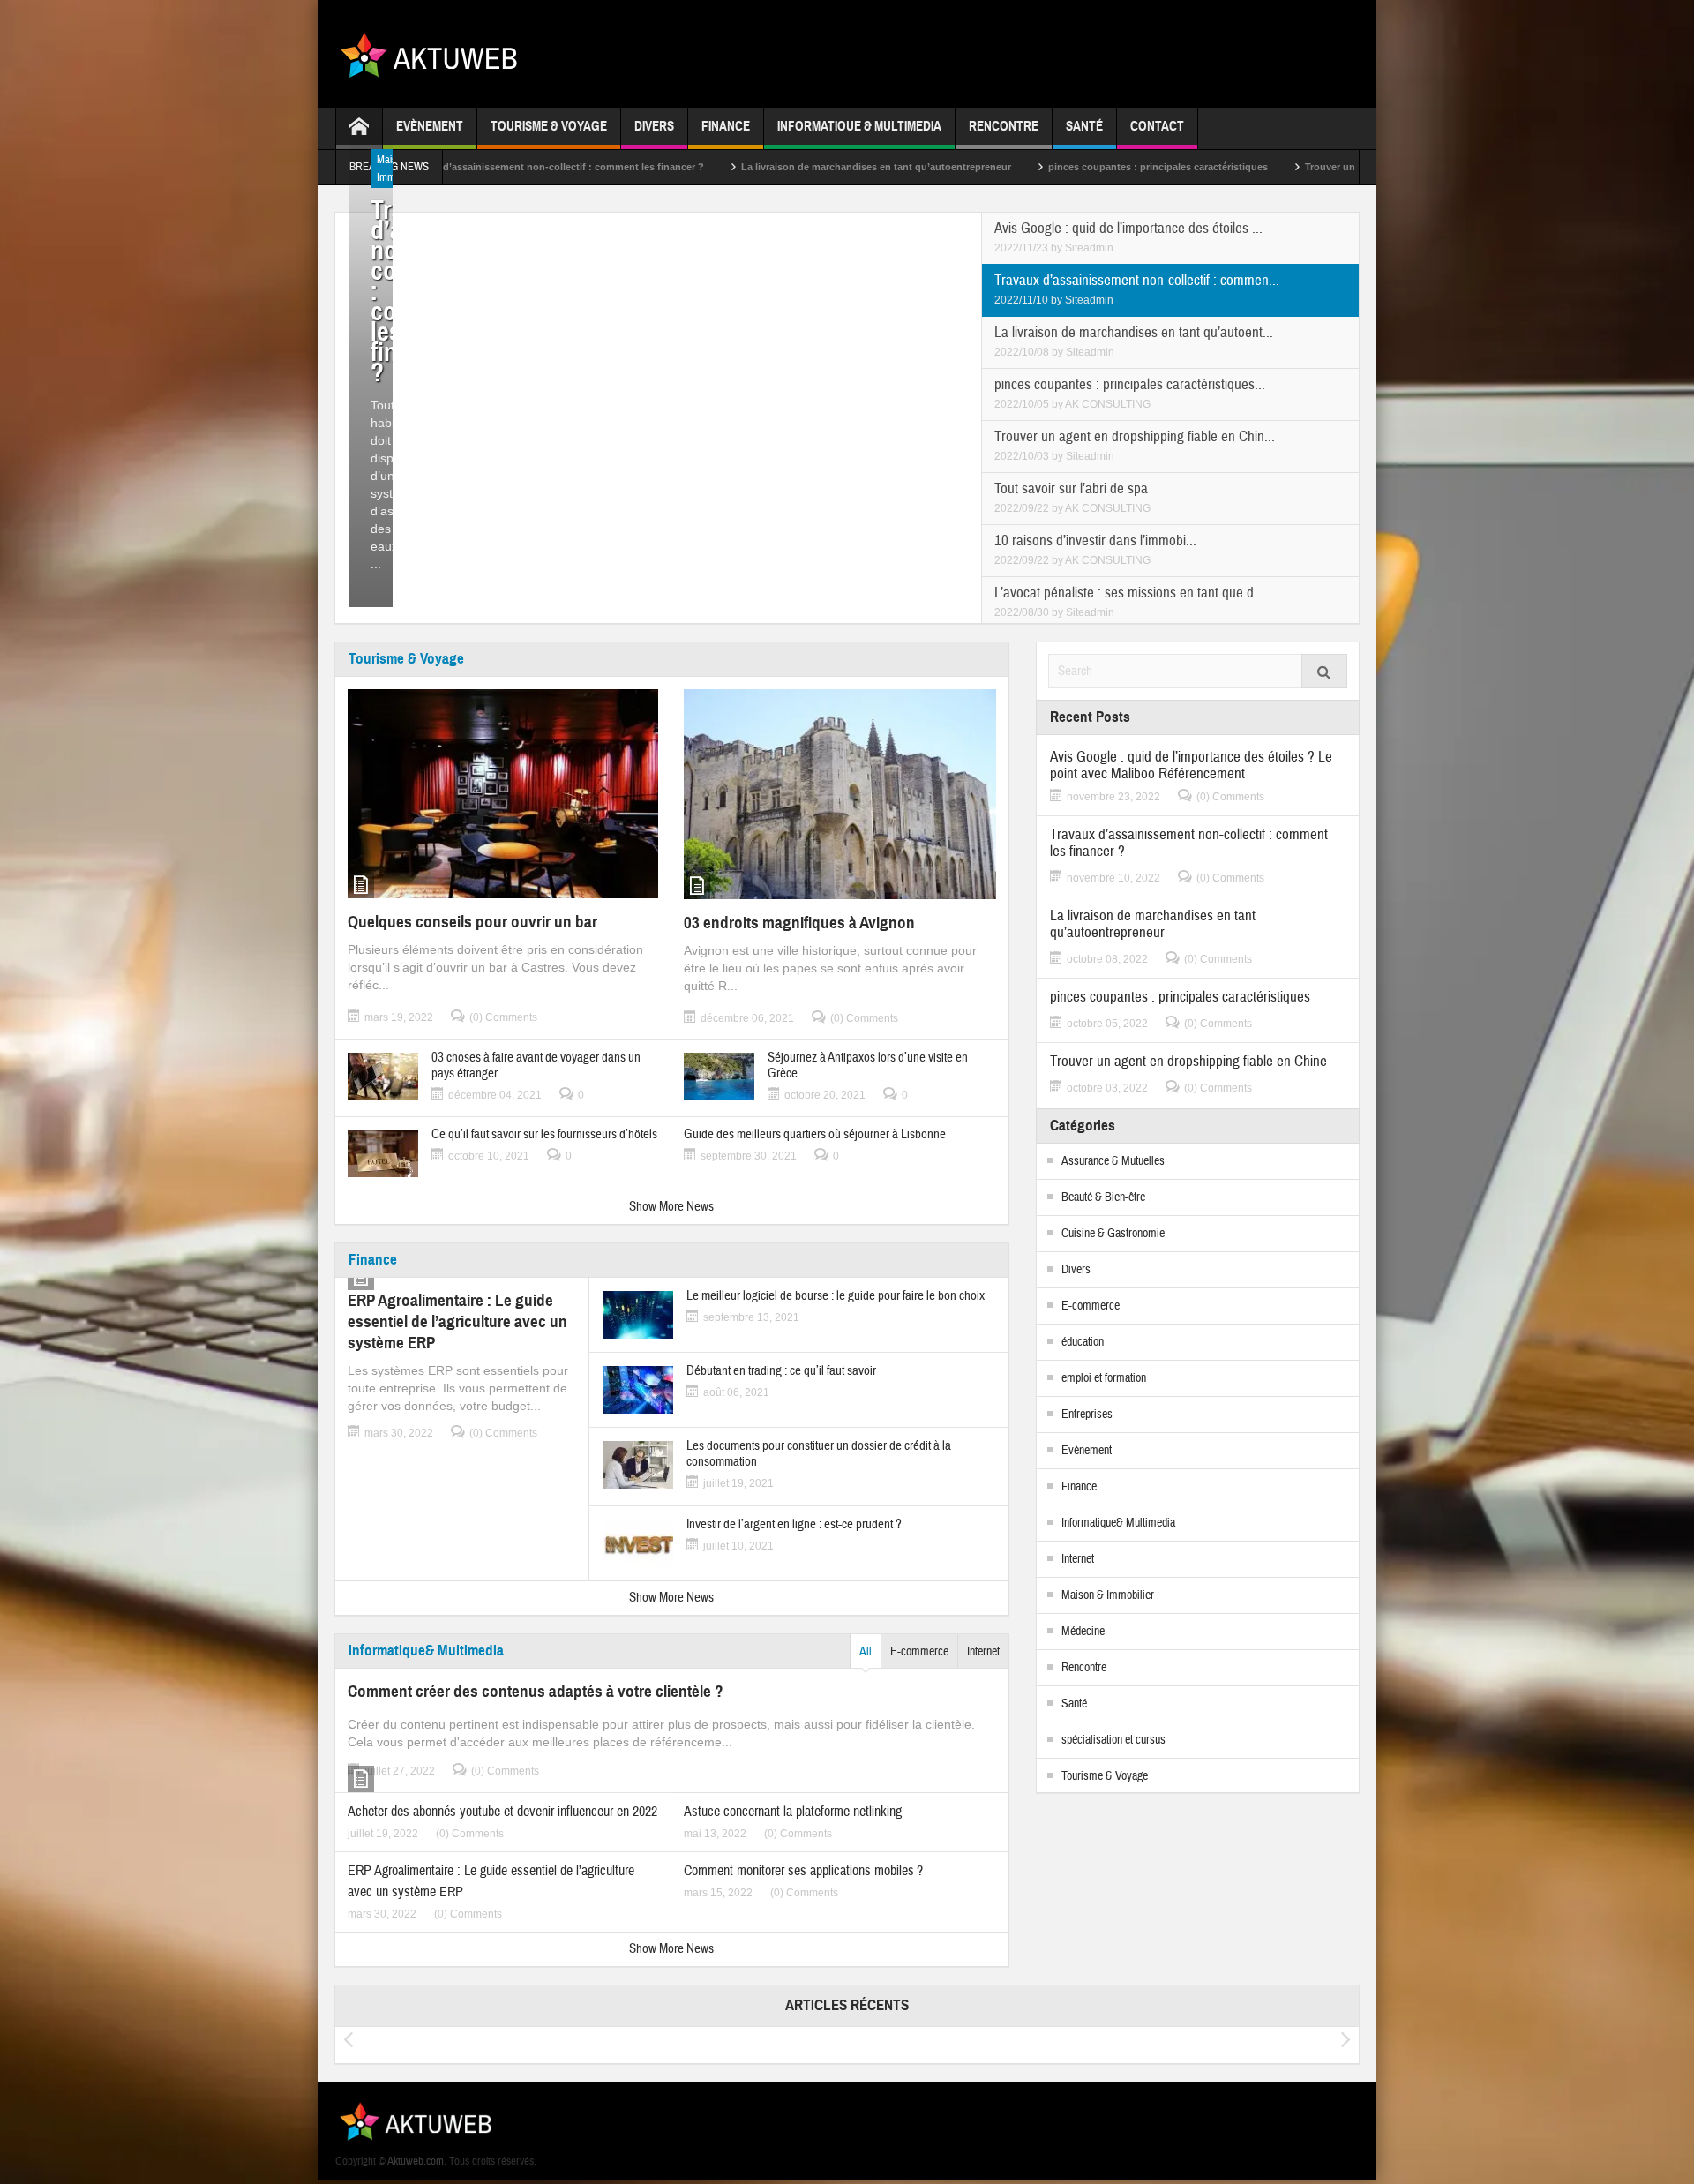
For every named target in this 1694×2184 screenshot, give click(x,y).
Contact (1157, 126)
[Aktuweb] (435, 53)
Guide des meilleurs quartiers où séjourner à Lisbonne (815, 1135)
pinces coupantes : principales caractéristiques (1034, 167)
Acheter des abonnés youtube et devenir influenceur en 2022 (502, 1812)
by (1058, 248)
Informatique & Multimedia (859, 126)
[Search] (1324, 671)
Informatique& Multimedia (426, 1651)
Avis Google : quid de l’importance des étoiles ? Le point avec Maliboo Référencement (1191, 765)
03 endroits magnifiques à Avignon (799, 923)
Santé (1084, 126)
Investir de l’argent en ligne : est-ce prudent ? (794, 1525)
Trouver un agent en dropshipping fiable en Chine (1297, 167)
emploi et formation (1104, 1378)
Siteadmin (1089, 248)
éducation (1083, 1342)
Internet (983, 1652)
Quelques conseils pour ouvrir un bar (472, 922)
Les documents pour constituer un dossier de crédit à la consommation (819, 1454)
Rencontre (1004, 126)
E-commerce (919, 1652)
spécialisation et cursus (1113, 1740)
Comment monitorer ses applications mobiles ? (803, 1871)
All (866, 1652)
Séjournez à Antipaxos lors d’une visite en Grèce (868, 1066)
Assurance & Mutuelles (1113, 1161)
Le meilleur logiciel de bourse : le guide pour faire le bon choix (836, 1296)
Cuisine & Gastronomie (1113, 1234)
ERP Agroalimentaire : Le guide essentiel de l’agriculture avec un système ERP (457, 1321)
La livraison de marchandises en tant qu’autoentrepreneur (753, 167)
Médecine (1083, 1632)
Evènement (430, 126)
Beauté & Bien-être (1103, 1197)
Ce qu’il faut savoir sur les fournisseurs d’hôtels (544, 1135)
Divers (654, 126)
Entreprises (1087, 1415)
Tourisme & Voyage (549, 126)
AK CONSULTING (1108, 404)
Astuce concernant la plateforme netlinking (793, 1812)
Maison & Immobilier (1108, 1595)
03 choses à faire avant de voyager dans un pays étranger (536, 1066)
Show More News (671, 1207)
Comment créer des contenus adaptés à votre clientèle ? (536, 1691)
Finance (726, 126)
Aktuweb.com (416, 2161)
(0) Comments (503, 1017)
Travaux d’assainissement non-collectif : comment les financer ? (1189, 843)
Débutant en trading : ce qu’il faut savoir (781, 1371)
